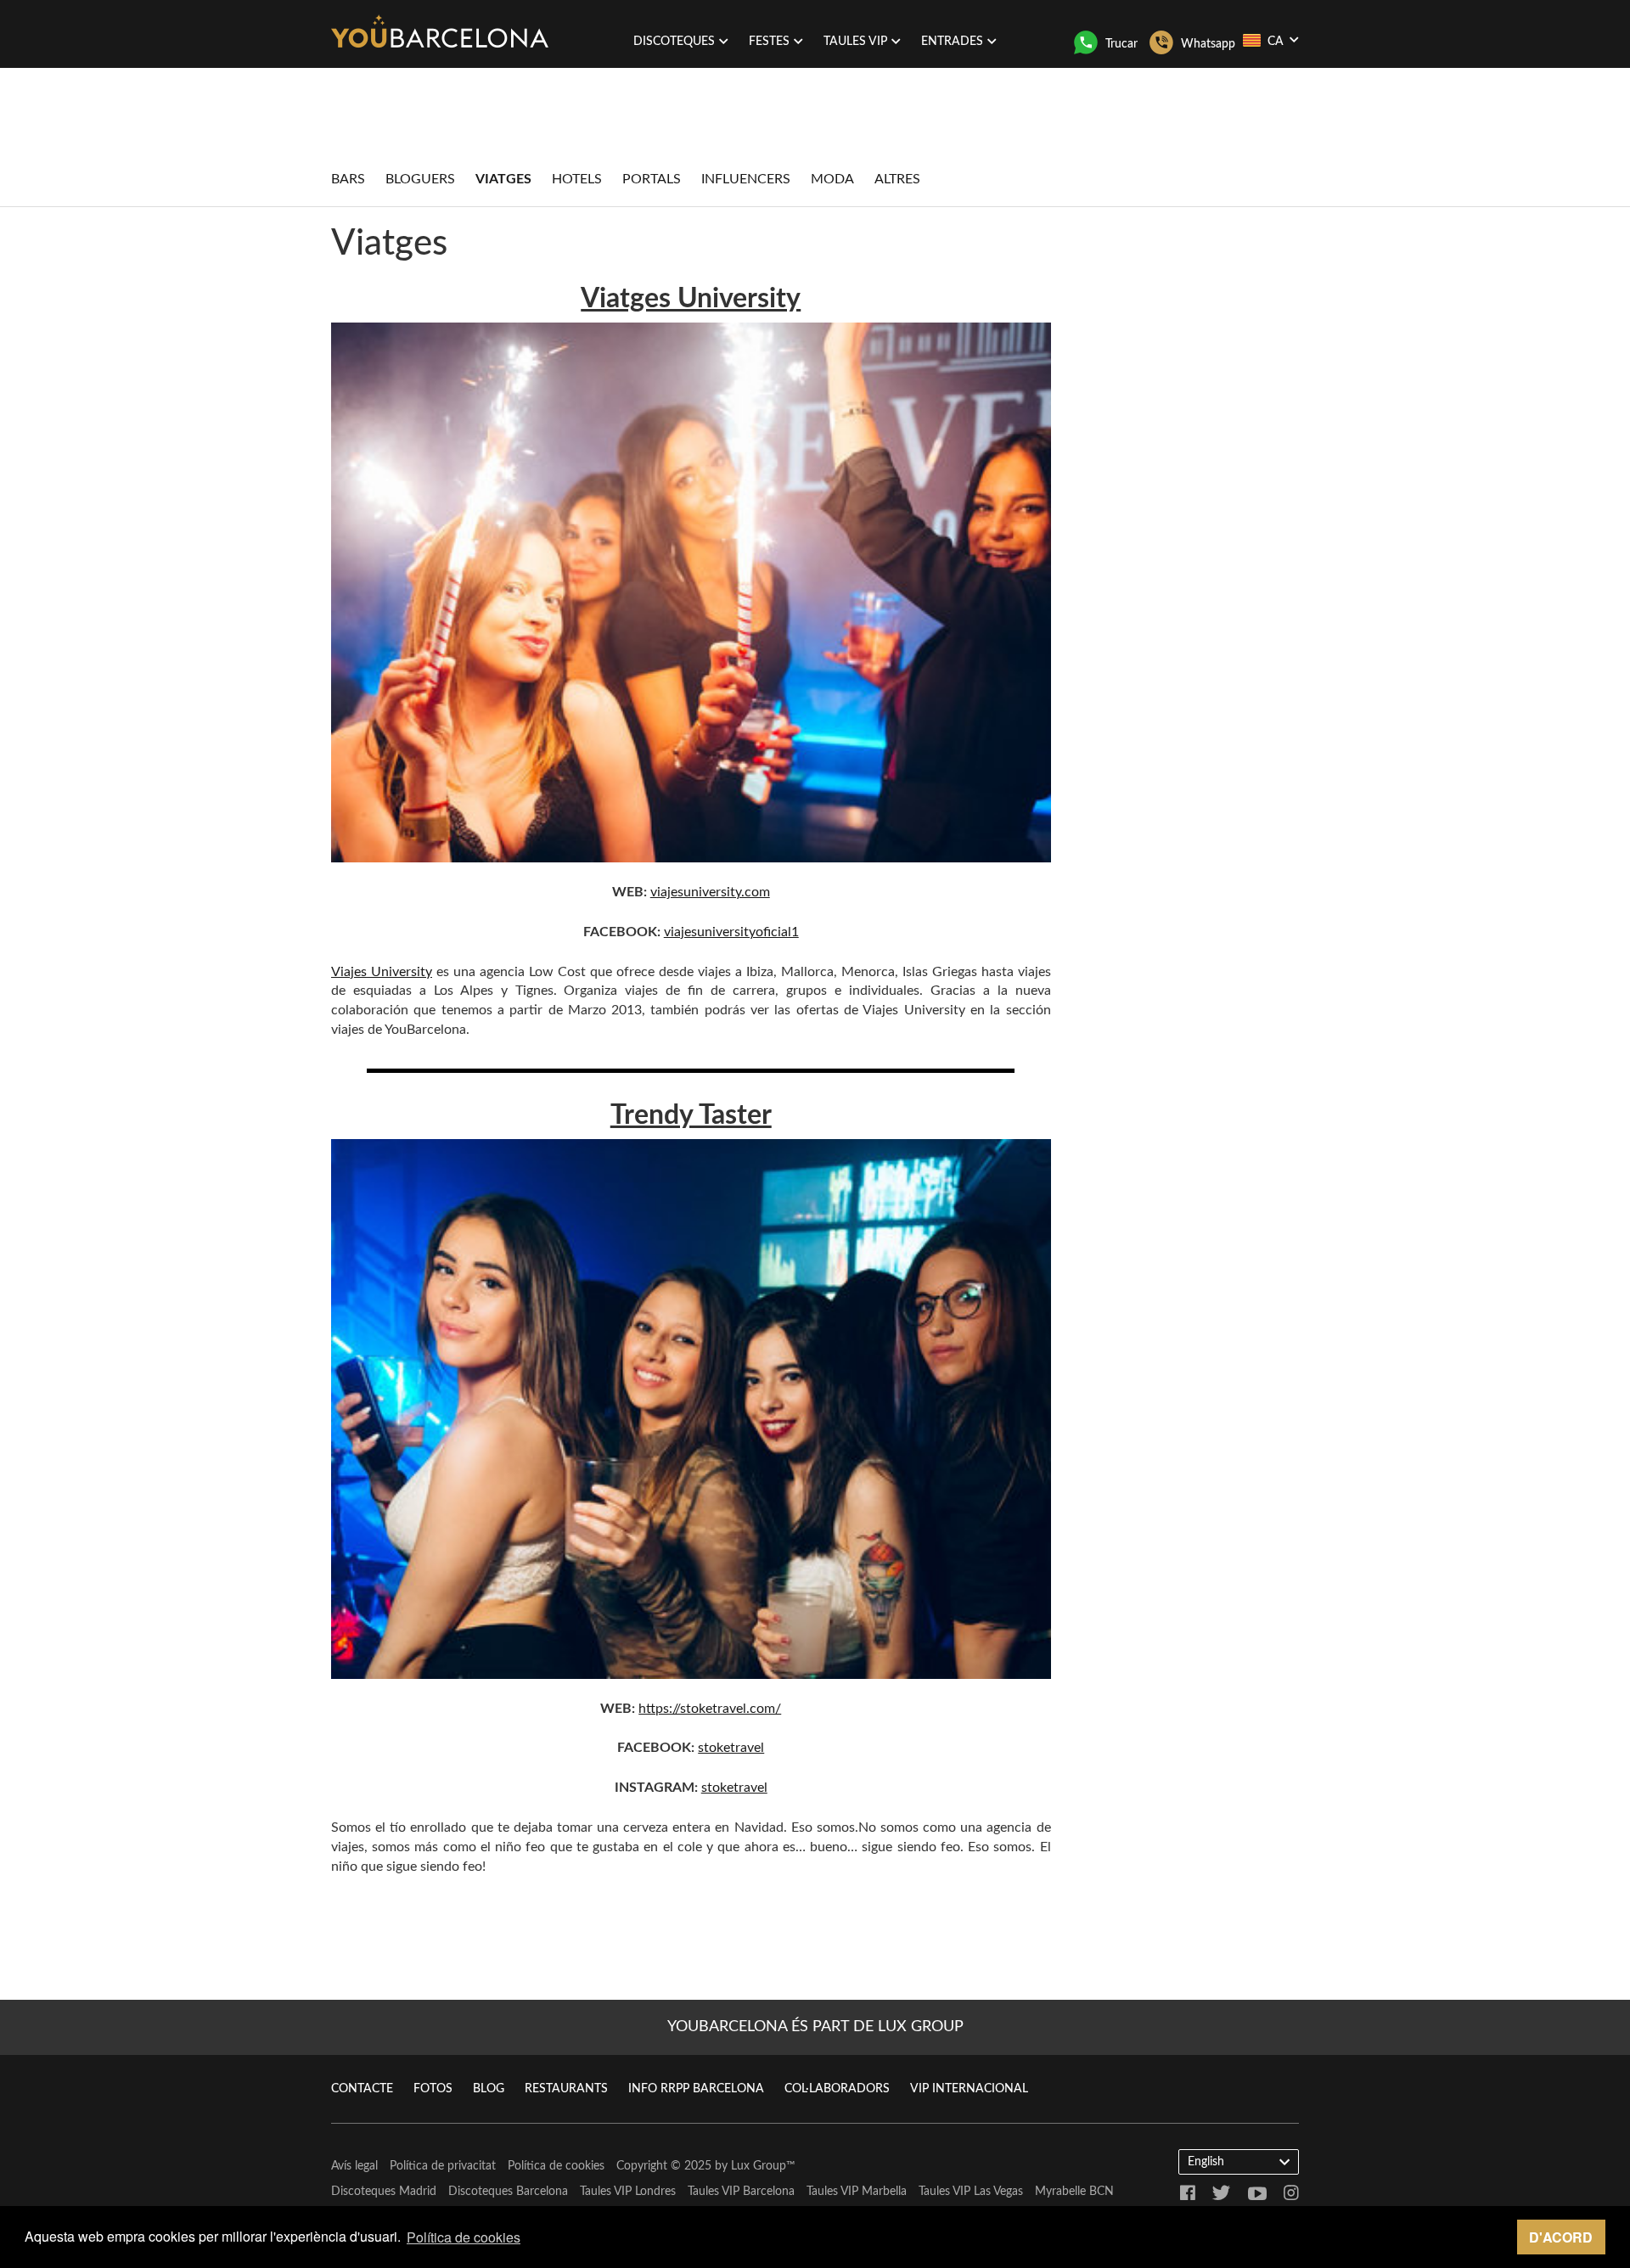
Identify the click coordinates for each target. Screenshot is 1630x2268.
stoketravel (731, 1748)
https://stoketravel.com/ (710, 1709)
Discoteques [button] (674, 42)
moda (832, 179)
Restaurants (566, 2089)
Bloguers (420, 179)
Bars (348, 179)
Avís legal (354, 2166)
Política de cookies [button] (464, 2237)
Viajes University (382, 972)
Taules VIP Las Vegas (971, 2192)
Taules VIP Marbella (857, 2192)
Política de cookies (556, 2166)
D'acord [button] (1561, 2237)
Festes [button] (769, 42)
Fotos (433, 2089)
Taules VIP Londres (628, 2192)
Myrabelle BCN (1074, 2192)
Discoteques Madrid (384, 2192)
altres (897, 179)
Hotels (577, 179)
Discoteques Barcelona (508, 2192)
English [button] (1206, 2162)
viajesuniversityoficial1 (731, 932)
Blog (489, 2089)
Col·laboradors (837, 2089)
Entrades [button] (952, 42)
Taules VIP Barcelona (741, 2192)
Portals (652, 179)
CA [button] (1276, 42)
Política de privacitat (443, 2166)
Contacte (362, 2089)
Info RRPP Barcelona (696, 2089)
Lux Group (759, 2166)
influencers (746, 179)
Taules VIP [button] (855, 42)
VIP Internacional (969, 2089)
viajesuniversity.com (710, 892)
